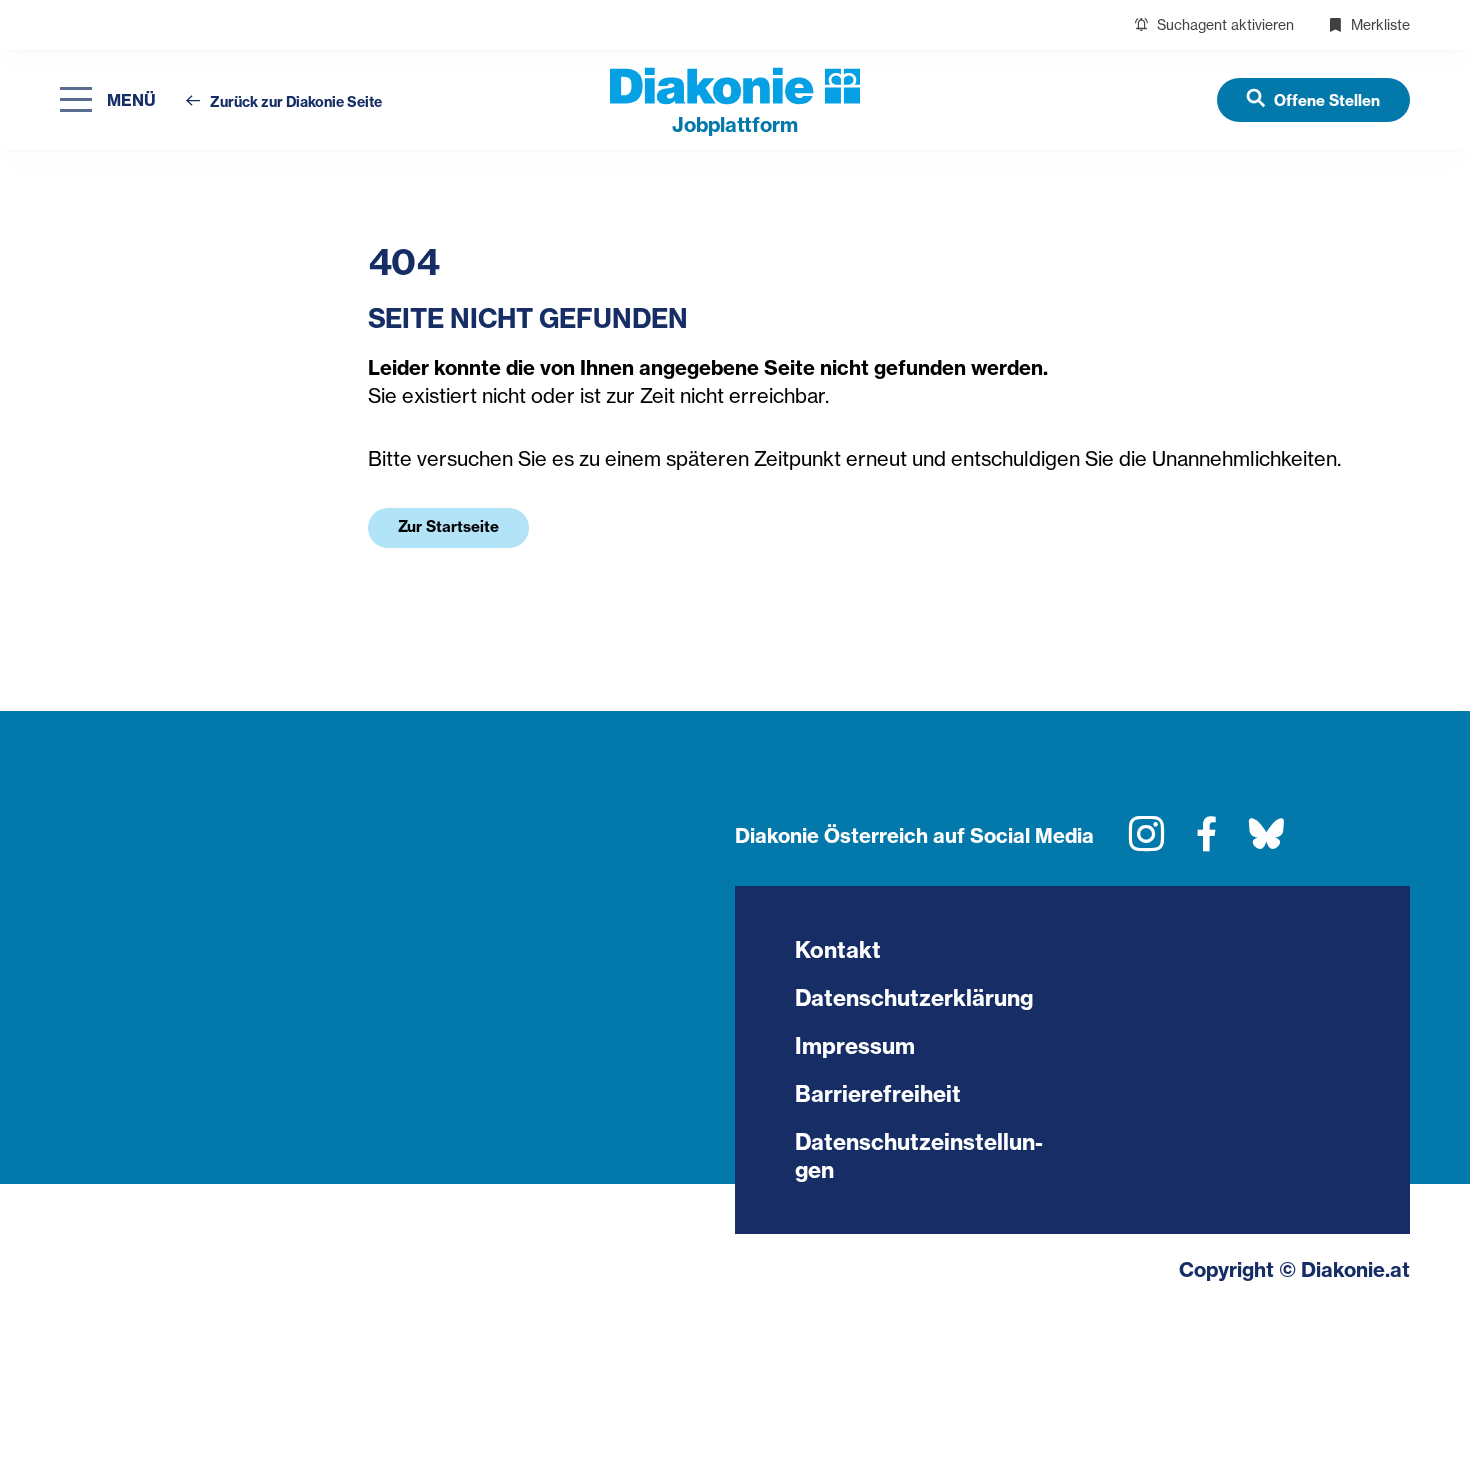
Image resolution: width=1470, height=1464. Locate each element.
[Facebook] (1206, 841)
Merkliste (1378, 24)
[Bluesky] (1266, 841)
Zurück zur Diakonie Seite (294, 102)
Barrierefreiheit (878, 1094)
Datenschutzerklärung (914, 998)
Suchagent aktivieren (1223, 24)
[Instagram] (1146, 841)
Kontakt (838, 950)
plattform (735, 124)
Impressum (855, 1046)
